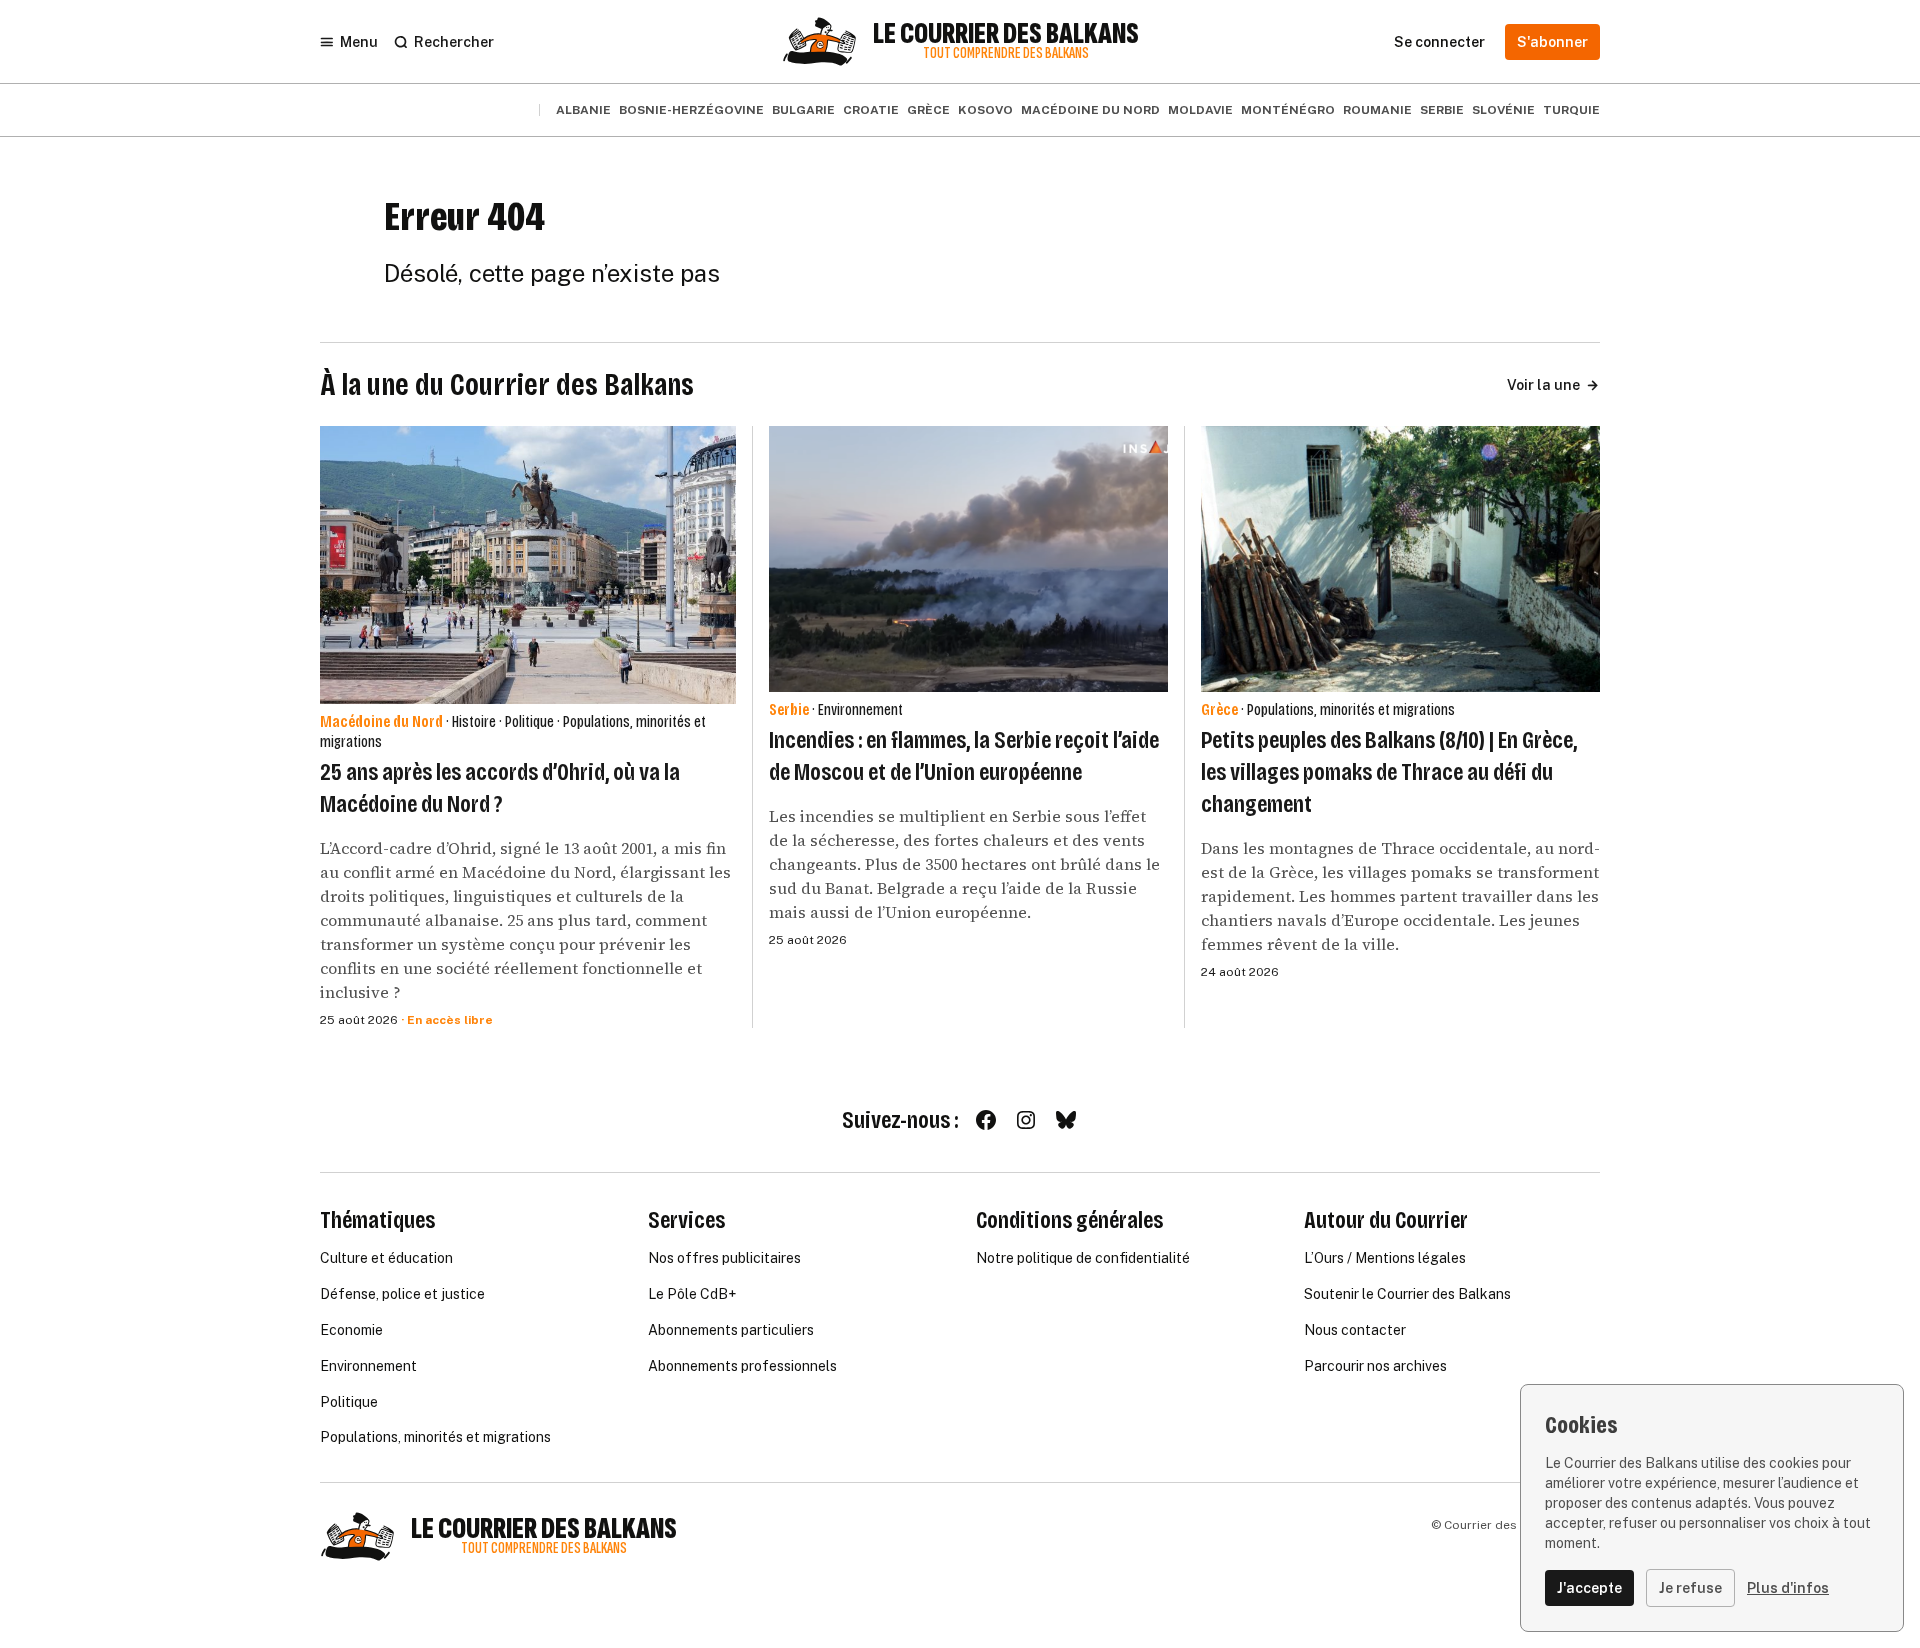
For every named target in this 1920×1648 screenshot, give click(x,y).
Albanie (583, 110)
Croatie (871, 110)
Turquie (1571, 110)
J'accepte (1589, 1588)
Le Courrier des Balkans (1006, 34)
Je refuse (1690, 1588)
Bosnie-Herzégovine (691, 110)
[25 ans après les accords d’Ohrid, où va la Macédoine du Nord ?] (528, 564)
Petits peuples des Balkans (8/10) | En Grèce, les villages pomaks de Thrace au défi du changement (1389, 772)
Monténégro (1288, 110)
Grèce (928, 110)
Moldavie (1200, 110)
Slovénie (1503, 110)
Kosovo (985, 110)
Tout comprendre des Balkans (1006, 53)
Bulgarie (803, 110)
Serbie (1442, 110)
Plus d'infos (1788, 1588)
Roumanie (1377, 110)
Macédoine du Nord (1090, 110)
